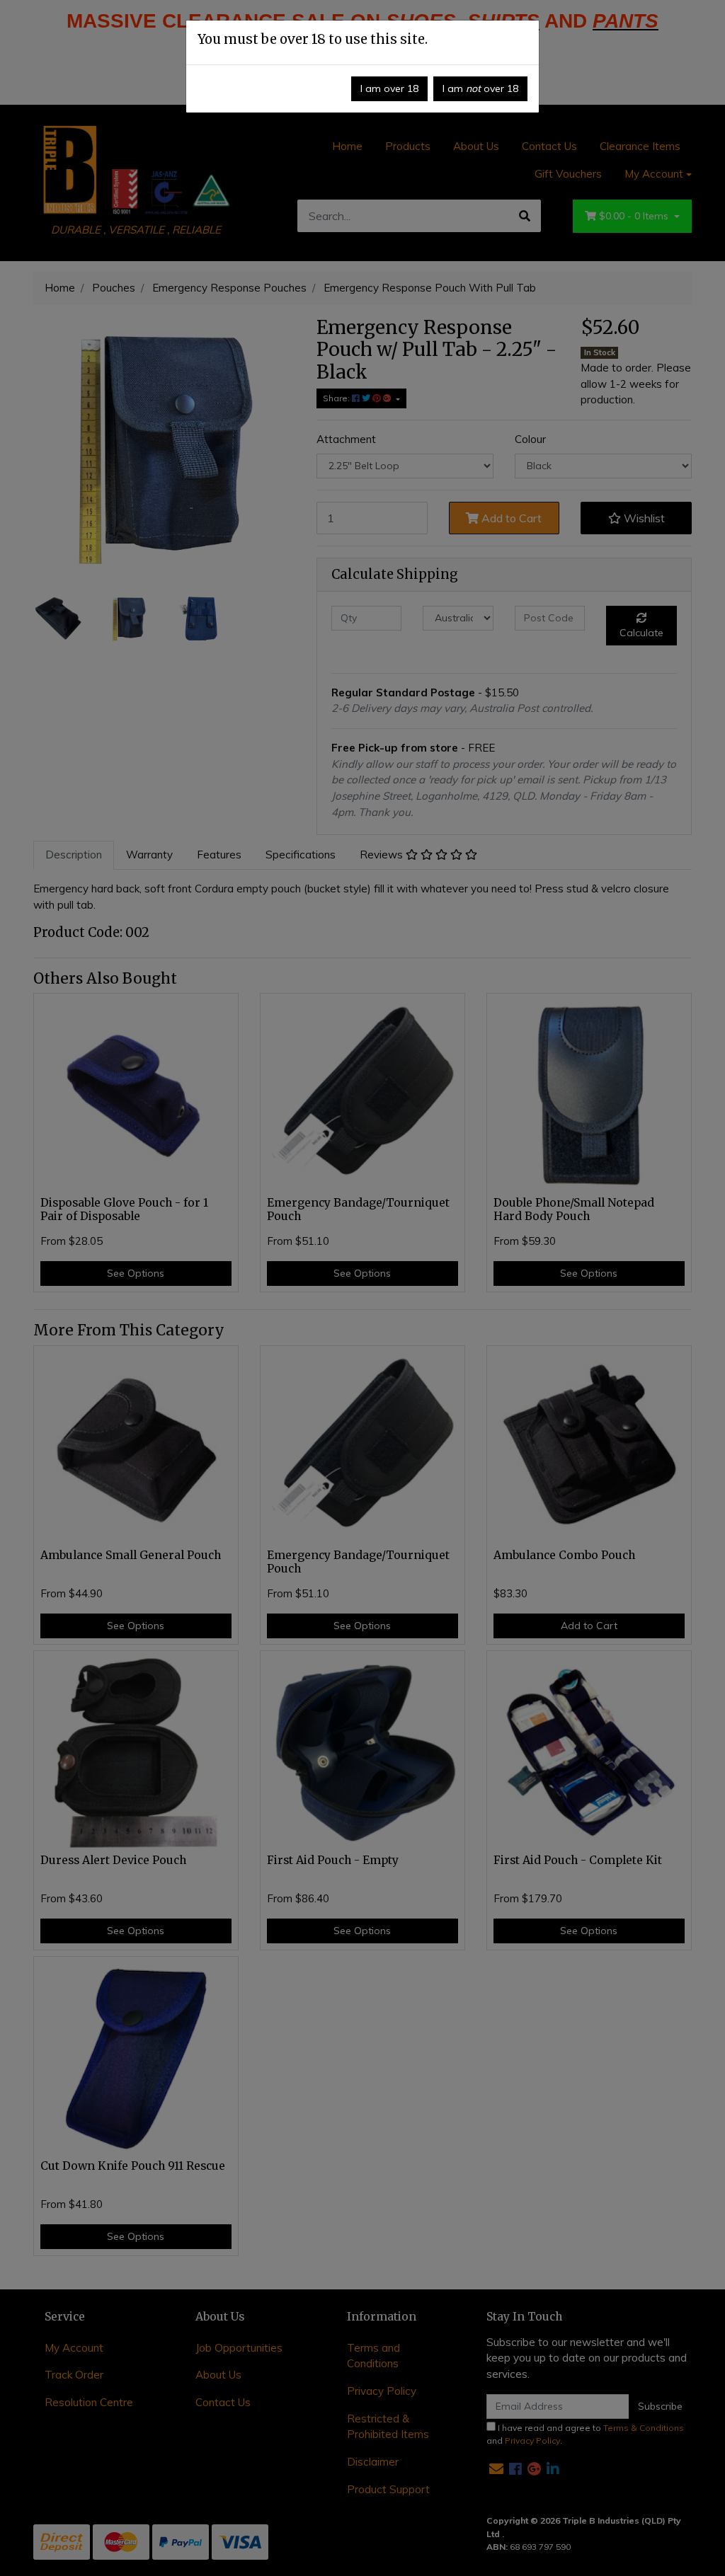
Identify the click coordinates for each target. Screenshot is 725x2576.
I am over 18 (389, 88)
